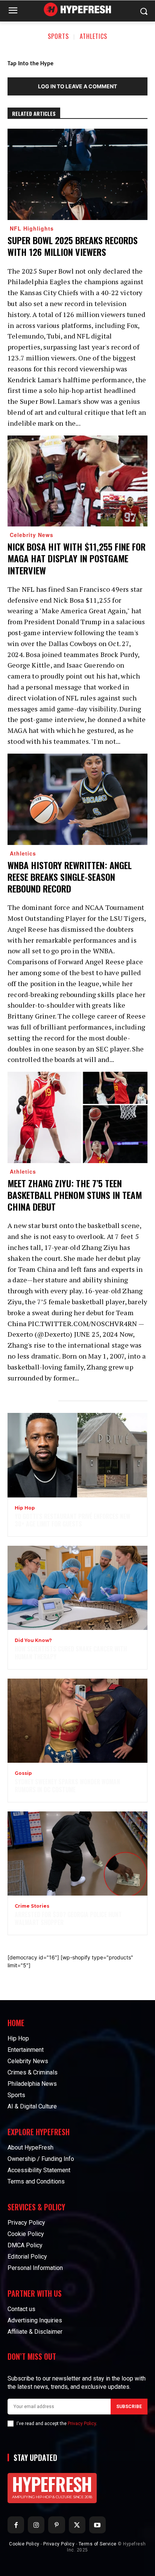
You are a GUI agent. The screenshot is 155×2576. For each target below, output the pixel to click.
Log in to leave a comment (77, 86)
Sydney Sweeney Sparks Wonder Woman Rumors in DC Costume (67, 1786)
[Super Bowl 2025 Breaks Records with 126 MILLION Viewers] (77, 174)
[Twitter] (77, 2525)
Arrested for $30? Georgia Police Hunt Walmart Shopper (68, 1918)
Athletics (93, 36)
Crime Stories (32, 1906)
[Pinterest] (56, 2525)
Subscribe (129, 2407)
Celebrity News (32, 535)
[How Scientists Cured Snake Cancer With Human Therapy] (77, 1588)
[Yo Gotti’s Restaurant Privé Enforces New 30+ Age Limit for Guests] (77, 1455)
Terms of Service (98, 2544)
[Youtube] (97, 2525)
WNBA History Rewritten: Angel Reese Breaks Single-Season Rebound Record (70, 877)
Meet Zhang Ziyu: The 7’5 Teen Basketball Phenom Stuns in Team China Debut (75, 1195)
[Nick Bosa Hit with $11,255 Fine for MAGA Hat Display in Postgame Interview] (77, 481)
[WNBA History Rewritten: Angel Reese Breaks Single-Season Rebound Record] (77, 799)
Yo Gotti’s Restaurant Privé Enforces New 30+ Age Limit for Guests (72, 1520)
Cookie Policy (24, 2544)
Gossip (23, 1773)
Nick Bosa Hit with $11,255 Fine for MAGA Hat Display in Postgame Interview (77, 558)
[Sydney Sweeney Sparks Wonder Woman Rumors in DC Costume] (77, 1721)
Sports (58, 36)
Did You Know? (33, 1640)
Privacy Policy (82, 2424)
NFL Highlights (32, 228)
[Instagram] (36, 2525)
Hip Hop (25, 1508)
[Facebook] (16, 2525)
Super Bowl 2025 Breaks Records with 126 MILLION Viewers (73, 246)
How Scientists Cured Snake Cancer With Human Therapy (71, 1653)
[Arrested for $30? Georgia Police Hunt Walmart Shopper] (77, 1854)
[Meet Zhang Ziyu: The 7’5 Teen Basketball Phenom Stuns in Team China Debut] (77, 1117)
